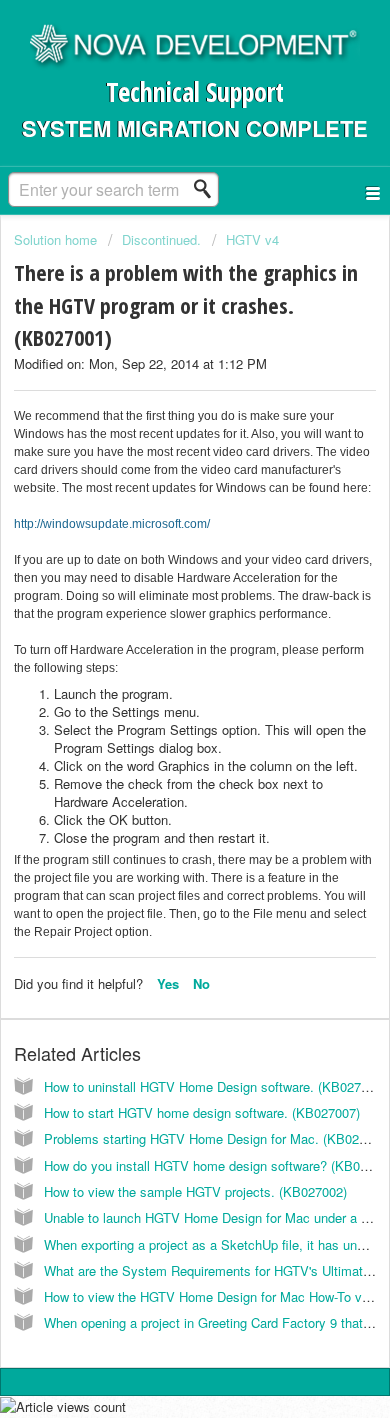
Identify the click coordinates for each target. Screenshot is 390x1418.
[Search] (208, 189)
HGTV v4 (252, 239)
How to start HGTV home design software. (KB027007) (202, 1112)
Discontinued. (161, 239)
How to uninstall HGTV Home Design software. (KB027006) (215, 1086)
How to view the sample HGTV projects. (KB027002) (195, 1191)
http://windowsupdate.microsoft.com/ (112, 524)
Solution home (57, 239)
